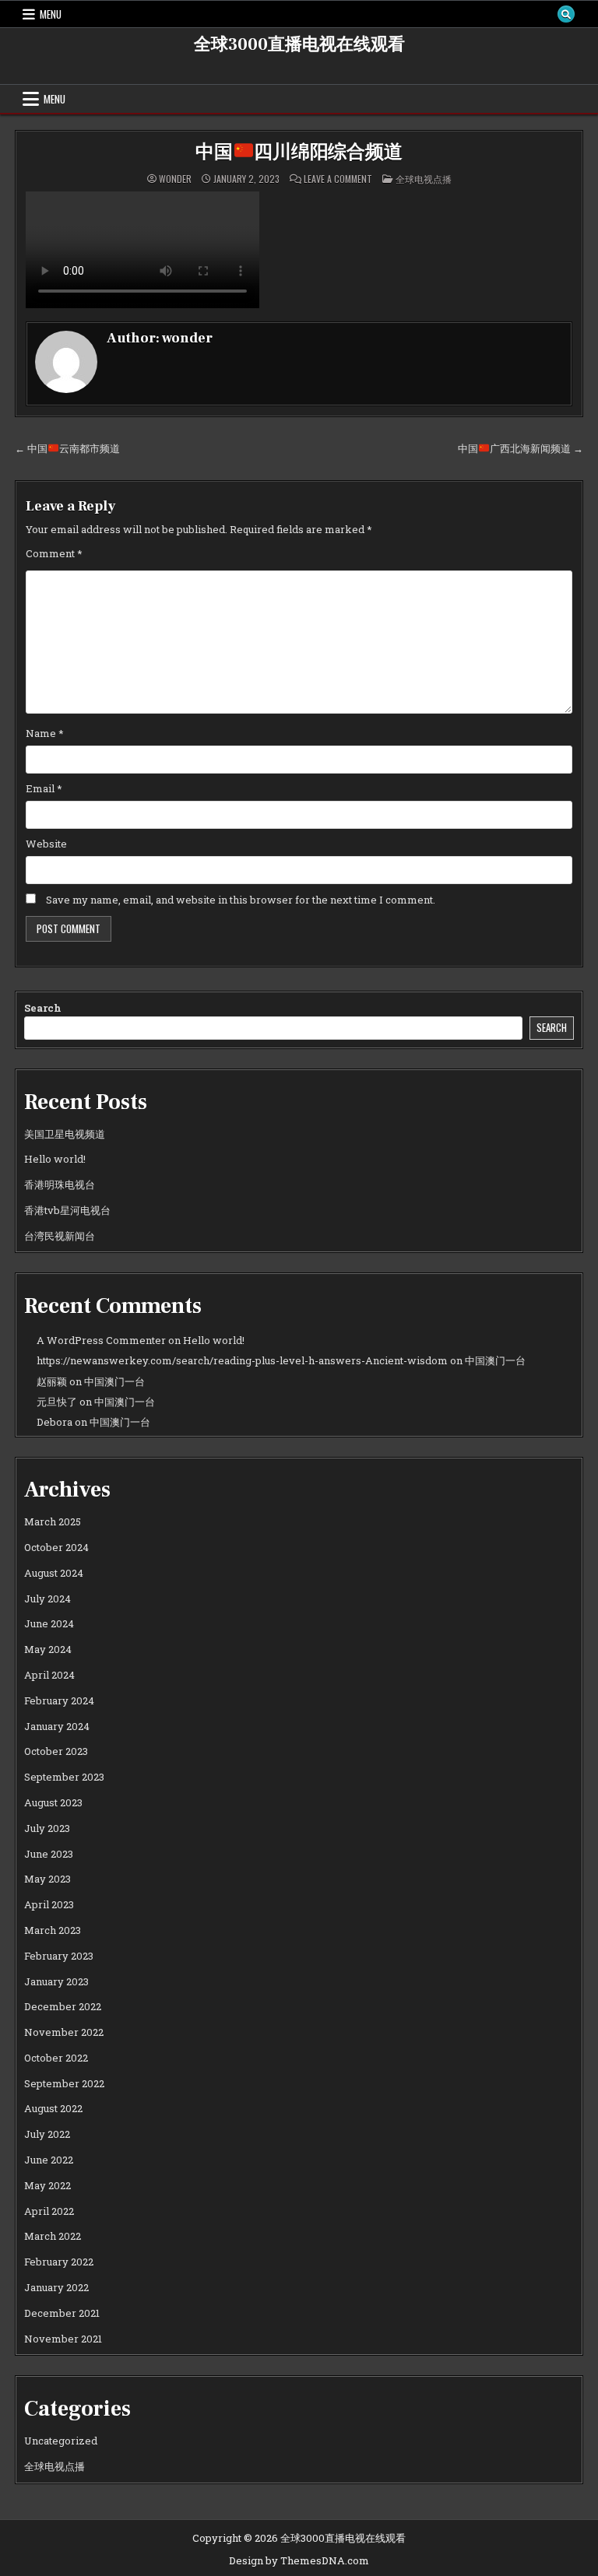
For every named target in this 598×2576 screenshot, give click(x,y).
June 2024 (49, 1623)
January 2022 (56, 2287)
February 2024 (59, 1700)
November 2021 (63, 2339)
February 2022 (59, 2262)
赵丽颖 (52, 1381)
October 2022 (56, 2058)
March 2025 (53, 1521)
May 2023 (47, 1879)
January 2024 (57, 1726)
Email (44, 788)
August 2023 (53, 1802)
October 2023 (56, 1751)
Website (46, 844)
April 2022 (49, 2211)
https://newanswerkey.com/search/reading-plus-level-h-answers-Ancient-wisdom (242, 1360)
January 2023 (56, 1981)
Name (45, 733)
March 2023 (53, 1930)
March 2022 (53, 2236)
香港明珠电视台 (60, 1184)
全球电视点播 (424, 179)
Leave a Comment (338, 179)
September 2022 (64, 2083)
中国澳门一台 (495, 1360)
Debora (55, 1422)
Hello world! (55, 1159)
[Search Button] (566, 14)
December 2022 (63, 2006)
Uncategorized (61, 2441)
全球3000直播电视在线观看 (299, 44)
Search (43, 1008)
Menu (51, 14)
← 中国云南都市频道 (67, 448)
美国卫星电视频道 (65, 1134)
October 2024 (56, 1547)
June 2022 (49, 2160)
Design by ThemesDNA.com (299, 2560)
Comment (54, 553)
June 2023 (49, 1854)
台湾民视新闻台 (60, 1236)
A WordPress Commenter (101, 1340)
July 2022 (47, 2134)
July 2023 (47, 1828)
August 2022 (53, 2108)
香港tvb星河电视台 (67, 1210)
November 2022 (64, 2032)
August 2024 (54, 1573)
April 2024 (49, 1675)
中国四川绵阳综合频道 (299, 152)
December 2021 (62, 2313)
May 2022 (47, 2185)
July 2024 (47, 1599)
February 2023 (59, 1956)
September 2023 (64, 1777)
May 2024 (48, 1649)
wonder (175, 179)
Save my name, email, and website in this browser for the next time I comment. (241, 900)
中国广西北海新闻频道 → (521, 448)
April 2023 (49, 1904)
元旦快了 (57, 1402)
